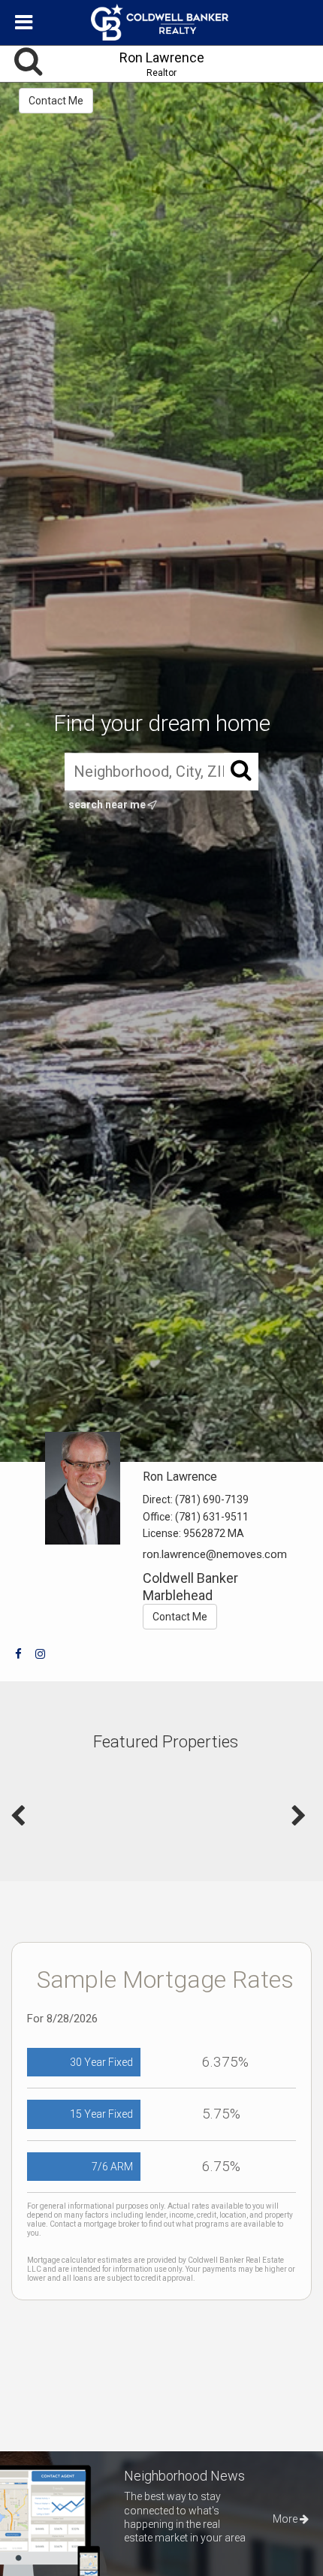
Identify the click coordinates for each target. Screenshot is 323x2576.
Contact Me (56, 101)
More (286, 2519)
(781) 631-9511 (212, 1517)
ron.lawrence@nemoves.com (215, 1554)
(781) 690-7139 (212, 1499)
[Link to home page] (161, 23)
